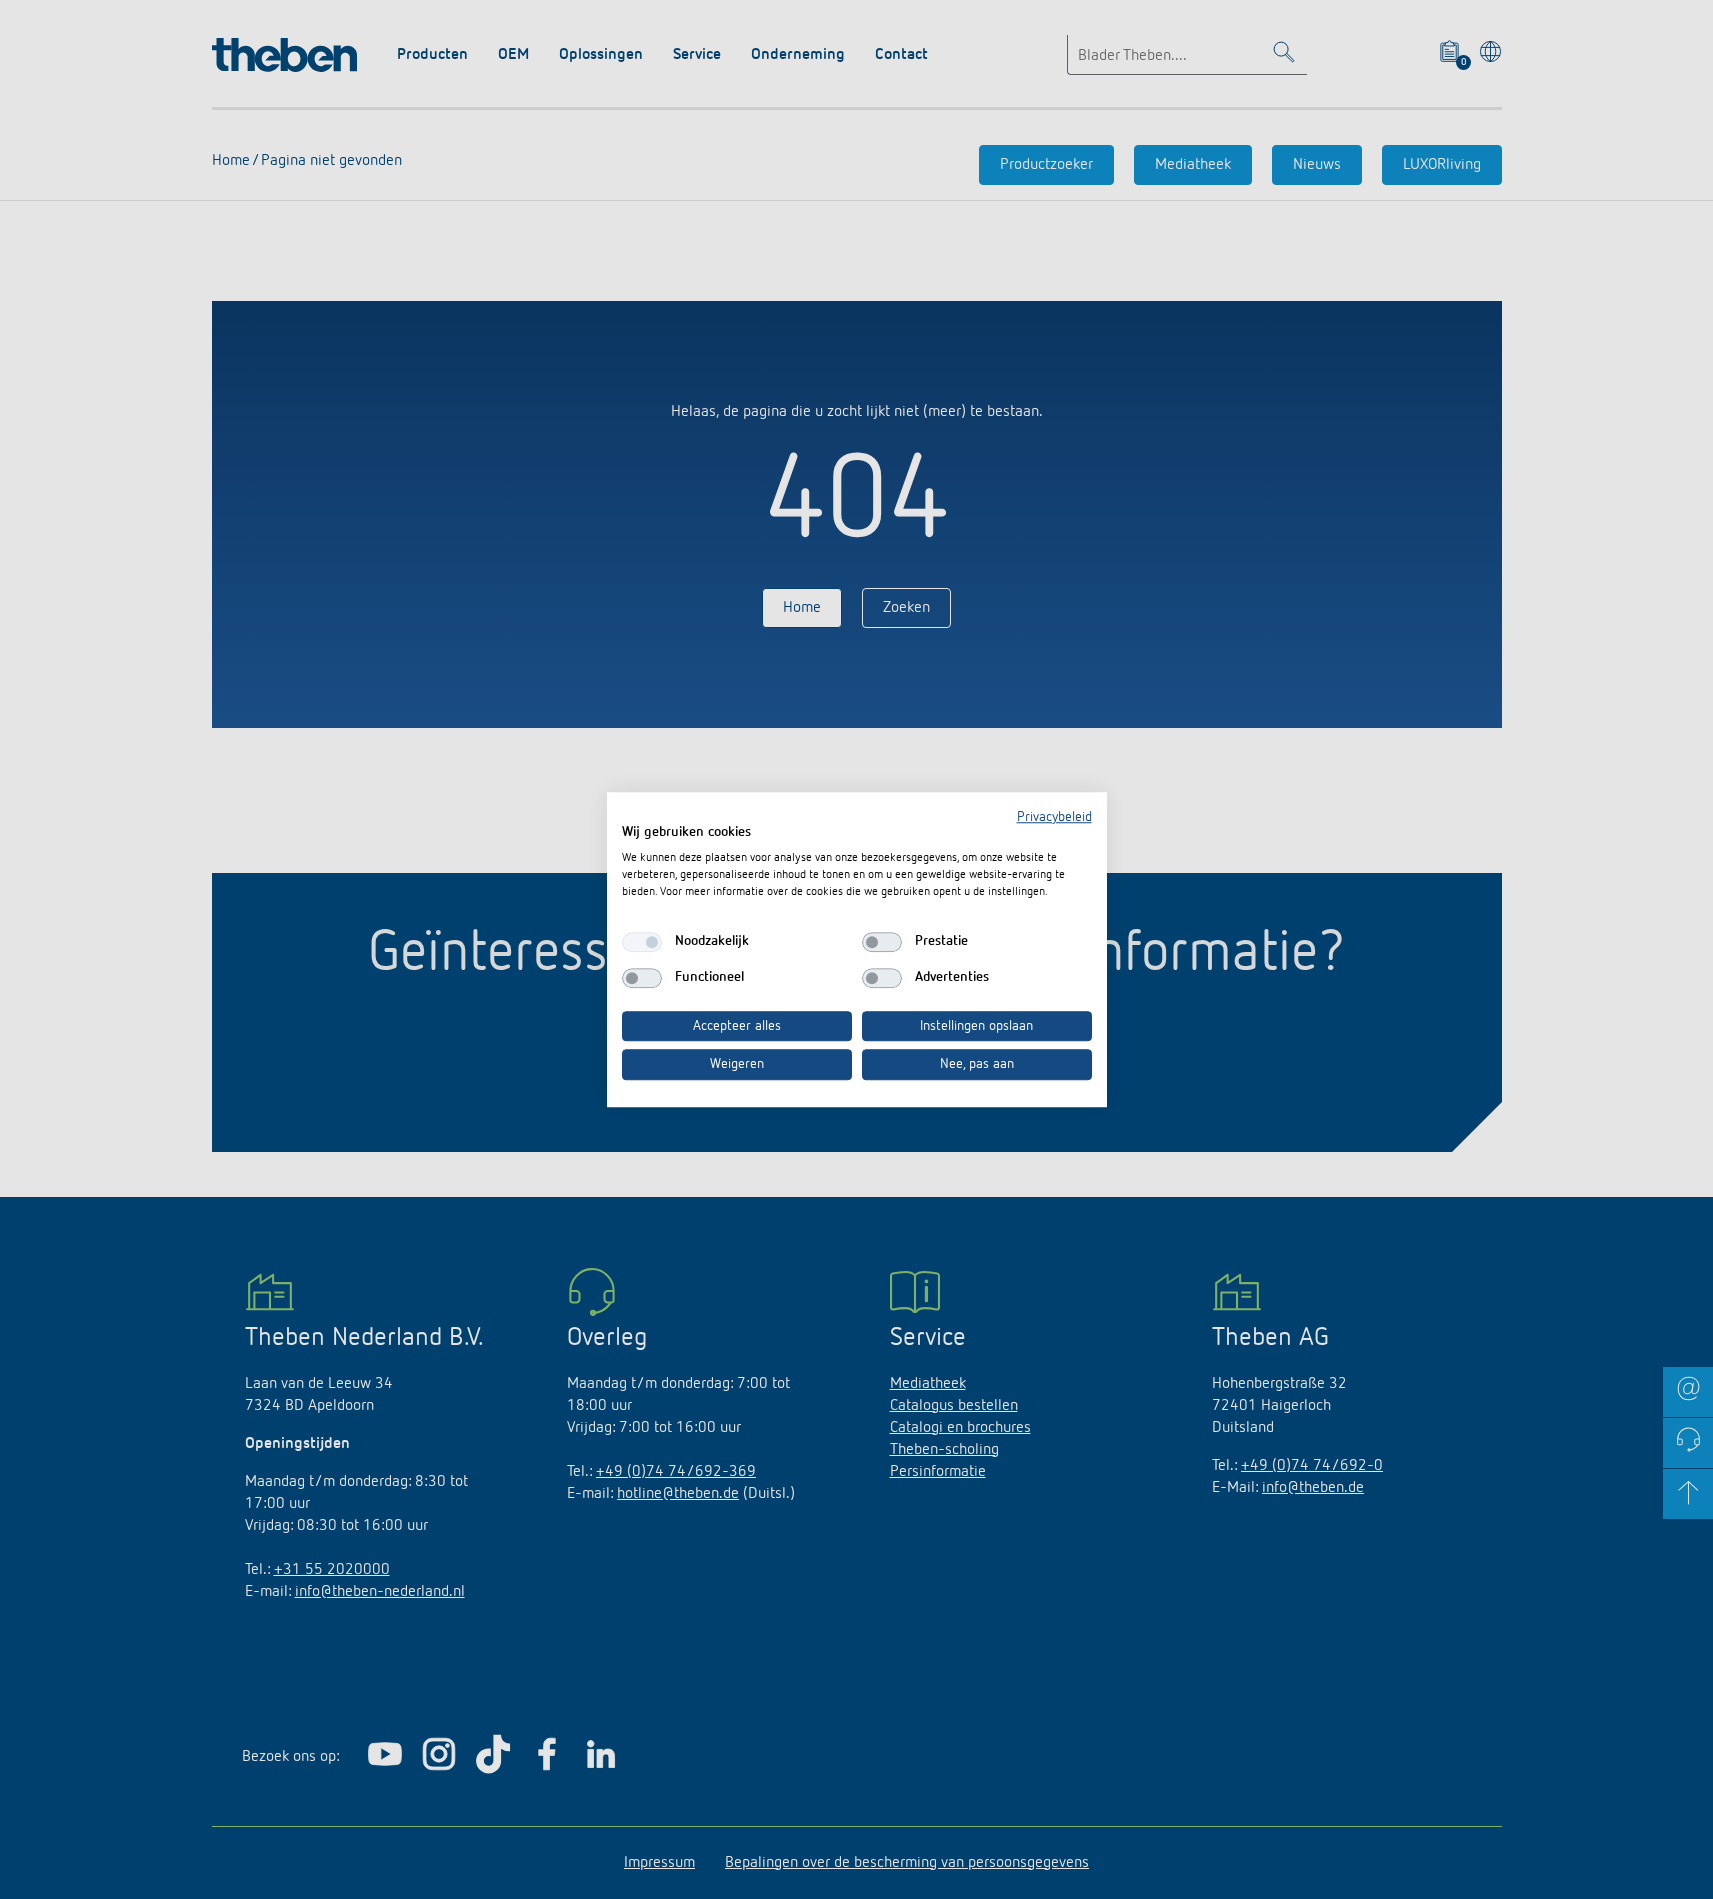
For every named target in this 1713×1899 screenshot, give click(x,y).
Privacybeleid (1054, 817)
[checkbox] (642, 942)
